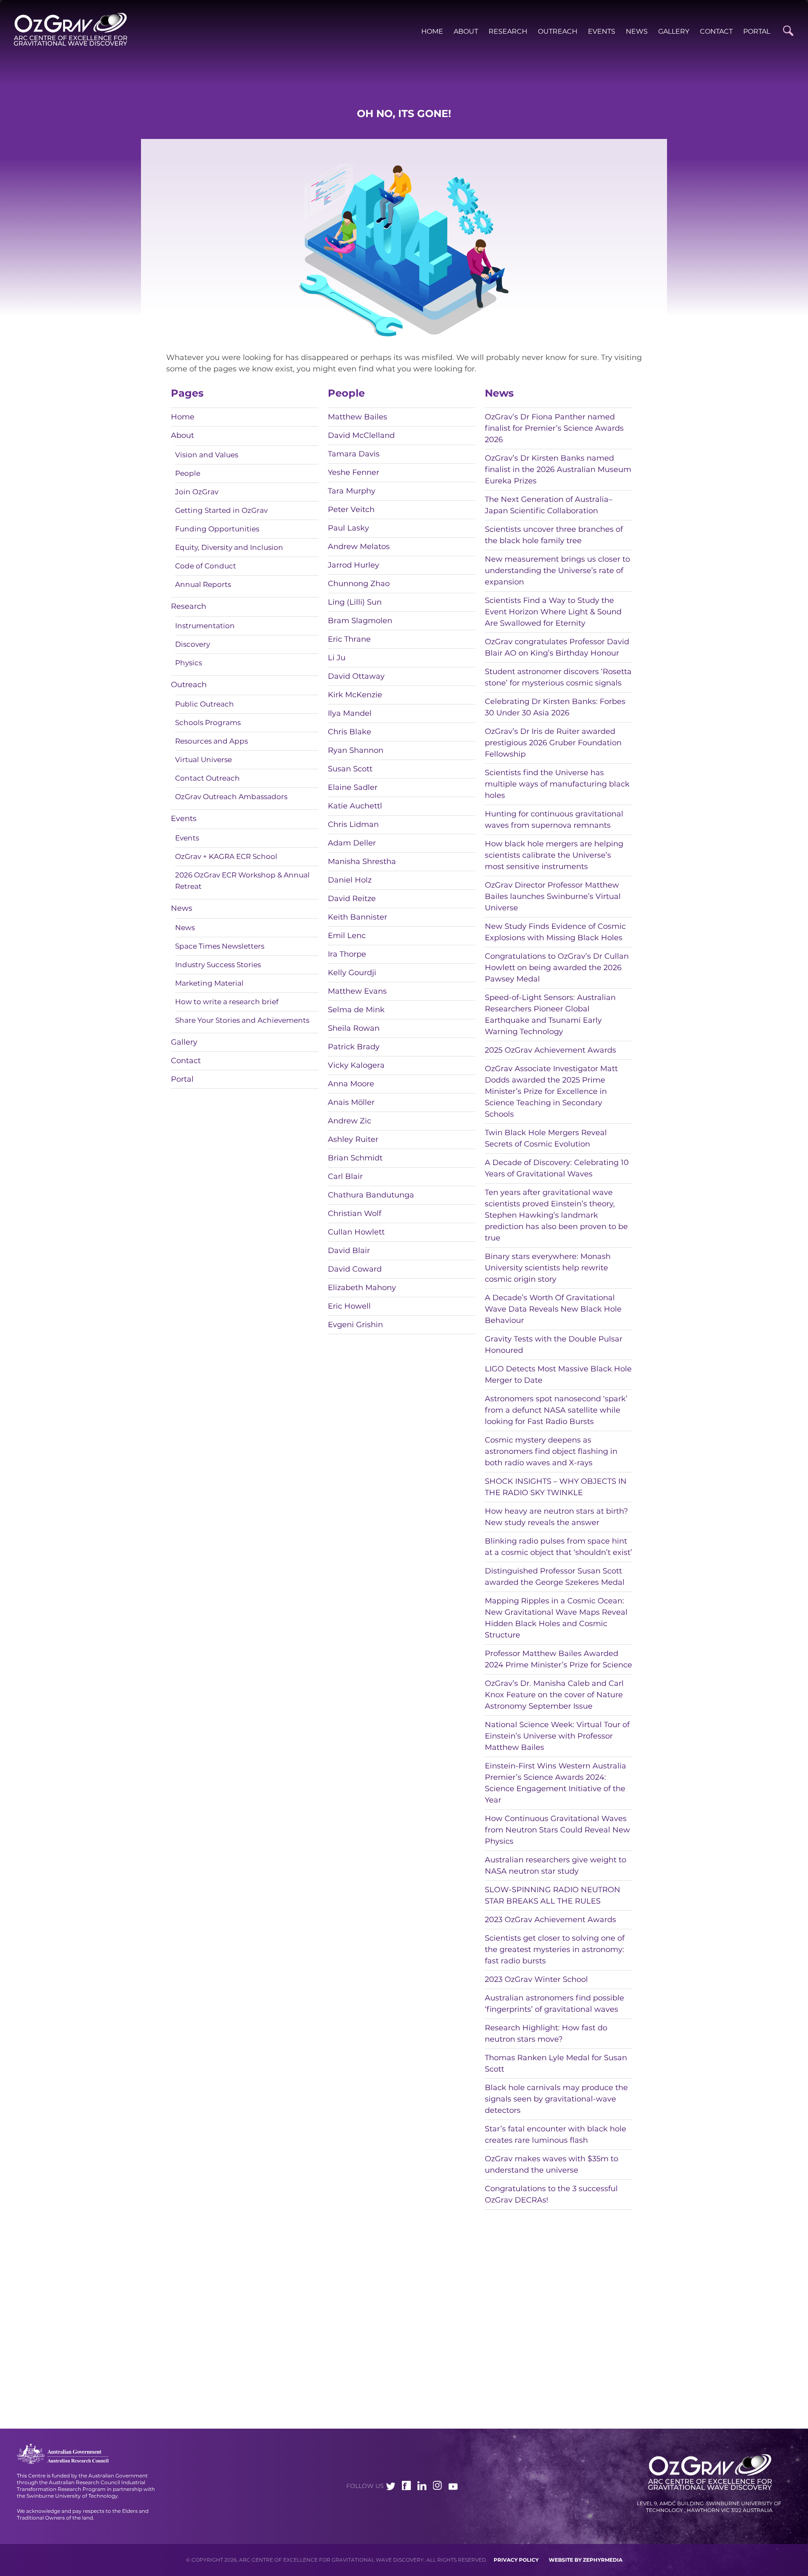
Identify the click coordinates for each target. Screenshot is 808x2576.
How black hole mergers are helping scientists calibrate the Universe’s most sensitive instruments (554, 855)
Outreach (558, 31)
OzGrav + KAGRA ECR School (226, 856)
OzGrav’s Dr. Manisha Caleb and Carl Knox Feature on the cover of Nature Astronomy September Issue (554, 1695)
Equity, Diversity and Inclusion (229, 547)
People (188, 473)
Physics (189, 663)
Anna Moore (351, 1084)
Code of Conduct (206, 566)
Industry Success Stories (218, 965)
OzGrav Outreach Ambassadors (231, 797)
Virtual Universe (203, 760)
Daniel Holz (350, 880)
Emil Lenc (347, 936)
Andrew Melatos (359, 547)
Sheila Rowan (354, 1028)
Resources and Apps (211, 741)
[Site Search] (788, 31)
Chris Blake (350, 732)
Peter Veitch (351, 509)
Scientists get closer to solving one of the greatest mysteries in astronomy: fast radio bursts (555, 1949)
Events (602, 31)
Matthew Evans (357, 991)
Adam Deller (352, 843)
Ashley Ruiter (353, 1139)
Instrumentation (205, 626)
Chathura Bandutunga (371, 1195)
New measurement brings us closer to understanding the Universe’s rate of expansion (557, 571)
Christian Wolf (355, 1213)
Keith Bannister (357, 917)
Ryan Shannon (356, 750)
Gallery (674, 31)
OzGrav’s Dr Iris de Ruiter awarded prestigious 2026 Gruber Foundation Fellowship (553, 743)
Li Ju (337, 658)
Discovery (193, 644)
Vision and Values (207, 455)
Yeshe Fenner (353, 472)
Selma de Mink (356, 1010)
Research (508, 31)
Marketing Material (209, 983)
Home (432, 31)
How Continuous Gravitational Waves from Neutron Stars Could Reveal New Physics (557, 1830)
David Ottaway (356, 676)
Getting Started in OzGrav (221, 510)
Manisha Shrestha (362, 861)
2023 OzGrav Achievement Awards (550, 1920)
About (466, 31)
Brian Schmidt (355, 1158)
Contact (716, 31)
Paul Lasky (348, 528)
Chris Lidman (353, 824)
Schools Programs (208, 723)
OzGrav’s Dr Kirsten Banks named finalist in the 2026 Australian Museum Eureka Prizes (558, 469)
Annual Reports (203, 584)
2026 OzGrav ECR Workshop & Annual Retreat (242, 881)
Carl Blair (345, 1176)
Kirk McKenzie (355, 695)
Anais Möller (351, 1102)
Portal (757, 31)
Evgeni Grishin (355, 1325)
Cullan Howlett (356, 1232)
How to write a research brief (227, 1002)
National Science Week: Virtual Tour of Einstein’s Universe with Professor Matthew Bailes (557, 1736)
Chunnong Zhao (359, 584)
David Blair (349, 1251)
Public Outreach (205, 704)
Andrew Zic (350, 1121)
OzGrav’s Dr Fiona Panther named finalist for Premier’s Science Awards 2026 (554, 428)
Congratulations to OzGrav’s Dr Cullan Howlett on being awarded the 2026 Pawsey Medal (557, 968)
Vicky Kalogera (356, 1065)
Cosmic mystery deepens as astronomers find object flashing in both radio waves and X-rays (551, 1451)
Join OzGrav (197, 492)
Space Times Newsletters (220, 946)
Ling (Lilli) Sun (355, 602)
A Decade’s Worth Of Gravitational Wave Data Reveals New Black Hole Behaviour (553, 1309)
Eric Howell (349, 1306)
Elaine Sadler (353, 787)
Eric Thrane (349, 639)
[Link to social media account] (391, 2488)
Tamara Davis (354, 454)
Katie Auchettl (355, 806)
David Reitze (352, 899)
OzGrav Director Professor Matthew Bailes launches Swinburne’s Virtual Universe (553, 896)
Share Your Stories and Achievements (242, 1020)
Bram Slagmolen (360, 621)
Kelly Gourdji (352, 973)
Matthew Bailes (357, 417)
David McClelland (361, 435)
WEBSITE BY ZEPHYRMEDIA (586, 2560)
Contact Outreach (207, 778)
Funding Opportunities (217, 529)
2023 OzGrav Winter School (536, 1979)
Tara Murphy (352, 491)
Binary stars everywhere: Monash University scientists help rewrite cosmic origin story (548, 1268)
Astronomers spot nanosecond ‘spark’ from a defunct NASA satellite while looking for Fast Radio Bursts (556, 1410)
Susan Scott (350, 769)
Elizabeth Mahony (362, 1288)
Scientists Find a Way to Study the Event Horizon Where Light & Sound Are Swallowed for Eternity (553, 612)
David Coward (355, 1269)
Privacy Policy (516, 2560)
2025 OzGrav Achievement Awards (550, 1050)
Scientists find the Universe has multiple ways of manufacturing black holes (557, 784)
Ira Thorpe (347, 954)
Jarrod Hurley (353, 565)
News (637, 31)
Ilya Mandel (350, 713)
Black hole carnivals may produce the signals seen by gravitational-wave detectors (556, 2099)
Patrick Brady (354, 1047)
